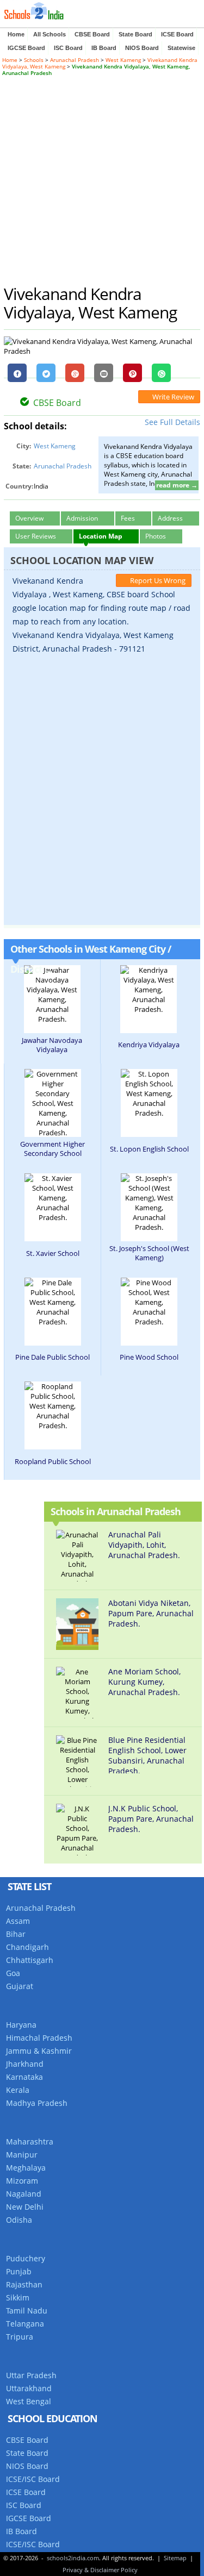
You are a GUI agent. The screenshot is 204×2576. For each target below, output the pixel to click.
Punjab (19, 2271)
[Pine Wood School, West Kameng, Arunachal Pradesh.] (149, 1302)
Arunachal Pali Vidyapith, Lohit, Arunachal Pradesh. (144, 1545)
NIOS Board (142, 48)
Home (16, 34)
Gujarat (20, 1986)
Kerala (18, 2090)
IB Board (104, 48)
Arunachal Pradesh (75, 60)
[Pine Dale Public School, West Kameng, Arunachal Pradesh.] (53, 1302)
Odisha (19, 2220)
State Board (135, 34)
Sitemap (175, 2558)
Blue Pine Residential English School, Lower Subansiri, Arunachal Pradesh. (147, 1754)
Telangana (25, 2324)
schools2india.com (73, 2558)
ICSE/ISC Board (33, 2479)
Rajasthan (24, 2284)
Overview (29, 518)
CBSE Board (92, 34)
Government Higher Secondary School (52, 1149)
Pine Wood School (149, 1357)
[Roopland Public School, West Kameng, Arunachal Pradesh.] (53, 1406)
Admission (82, 518)
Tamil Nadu (27, 2311)
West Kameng (123, 60)
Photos (156, 536)
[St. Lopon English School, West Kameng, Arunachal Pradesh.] (149, 1093)
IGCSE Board (26, 48)
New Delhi (25, 2207)
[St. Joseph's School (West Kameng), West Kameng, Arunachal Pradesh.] (149, 1203)
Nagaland (24, 2194)
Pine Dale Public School (52, 1357)
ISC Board (68, 48)
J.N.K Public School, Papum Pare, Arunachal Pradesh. (151, 1819)
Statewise (181, 48)
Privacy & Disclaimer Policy (100, 2570)
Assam (18, 1921)
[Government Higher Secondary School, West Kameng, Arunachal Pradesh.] (53, 1103)
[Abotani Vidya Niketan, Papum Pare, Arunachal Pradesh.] (82, 1647)
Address (170, 518)
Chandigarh (27, 1947)
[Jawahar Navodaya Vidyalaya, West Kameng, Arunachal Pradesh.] (52, 995)
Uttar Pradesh (31, 2375)
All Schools (50, 34)
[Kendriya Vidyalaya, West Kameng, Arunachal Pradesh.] (149, 990)
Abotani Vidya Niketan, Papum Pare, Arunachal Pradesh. (151, 1614)
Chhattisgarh (30, 1960)
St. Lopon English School (149, 1149)
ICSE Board (177, 34)
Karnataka (24, 2077)
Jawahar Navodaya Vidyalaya (52, 1045)
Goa (13, 1973)
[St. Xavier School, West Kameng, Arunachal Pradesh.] (53, 1198)
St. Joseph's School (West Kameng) (149, 1253)
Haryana (21, 2025)
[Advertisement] (102, 180)
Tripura (20, 2337)
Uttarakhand (29, 2388)
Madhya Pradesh (37, 2103)
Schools (34, 60)
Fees (128, 518)
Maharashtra (30, 2142)
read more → (177, 485)
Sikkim (18, 2297)
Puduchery (26, 2258)
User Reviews (36, 536)
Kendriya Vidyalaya (149, 1045)
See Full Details (172, 422)
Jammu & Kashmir (39, 2051)
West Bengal (29, 2401)
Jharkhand (25, 2064)
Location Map (101, 536)
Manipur (22, 2155)
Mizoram (22, 2181)
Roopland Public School (53, 1461)
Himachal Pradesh (39, 2038)
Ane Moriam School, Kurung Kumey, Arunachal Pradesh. (144, 1682)
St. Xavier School (53, 1253)
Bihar (16, 1934)
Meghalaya (26, 2168)
